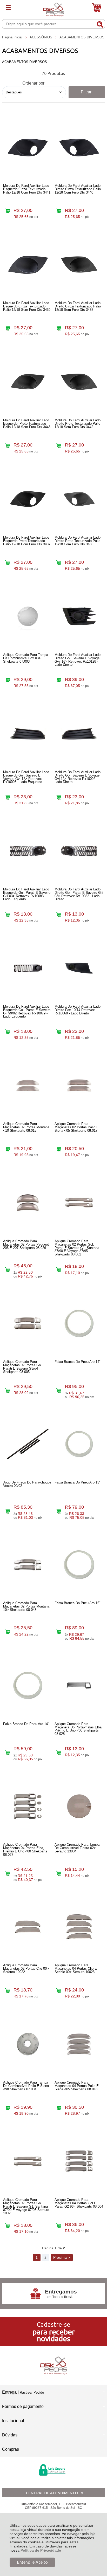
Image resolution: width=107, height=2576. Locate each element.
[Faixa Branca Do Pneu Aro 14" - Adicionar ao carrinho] (59, 1390)
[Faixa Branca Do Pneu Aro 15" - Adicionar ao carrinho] (59, 1632)
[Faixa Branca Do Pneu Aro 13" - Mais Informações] (79, 1444)
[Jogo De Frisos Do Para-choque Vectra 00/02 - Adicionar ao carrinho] (7, 1511)
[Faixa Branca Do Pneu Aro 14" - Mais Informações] (79, 1323)
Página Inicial (13, 37)
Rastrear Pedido (32, 2392)
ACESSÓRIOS (41, 37)
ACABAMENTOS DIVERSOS (82, 37)
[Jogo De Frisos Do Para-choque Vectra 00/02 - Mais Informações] (28, 1444)
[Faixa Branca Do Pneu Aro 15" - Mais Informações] (79, 1565)
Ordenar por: (34, 83)
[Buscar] (100, 24)
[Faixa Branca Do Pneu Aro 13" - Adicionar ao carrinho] (59, 1511)
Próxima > (62, 2257)
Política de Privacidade (41, 2550)
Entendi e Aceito (32, 2562)
